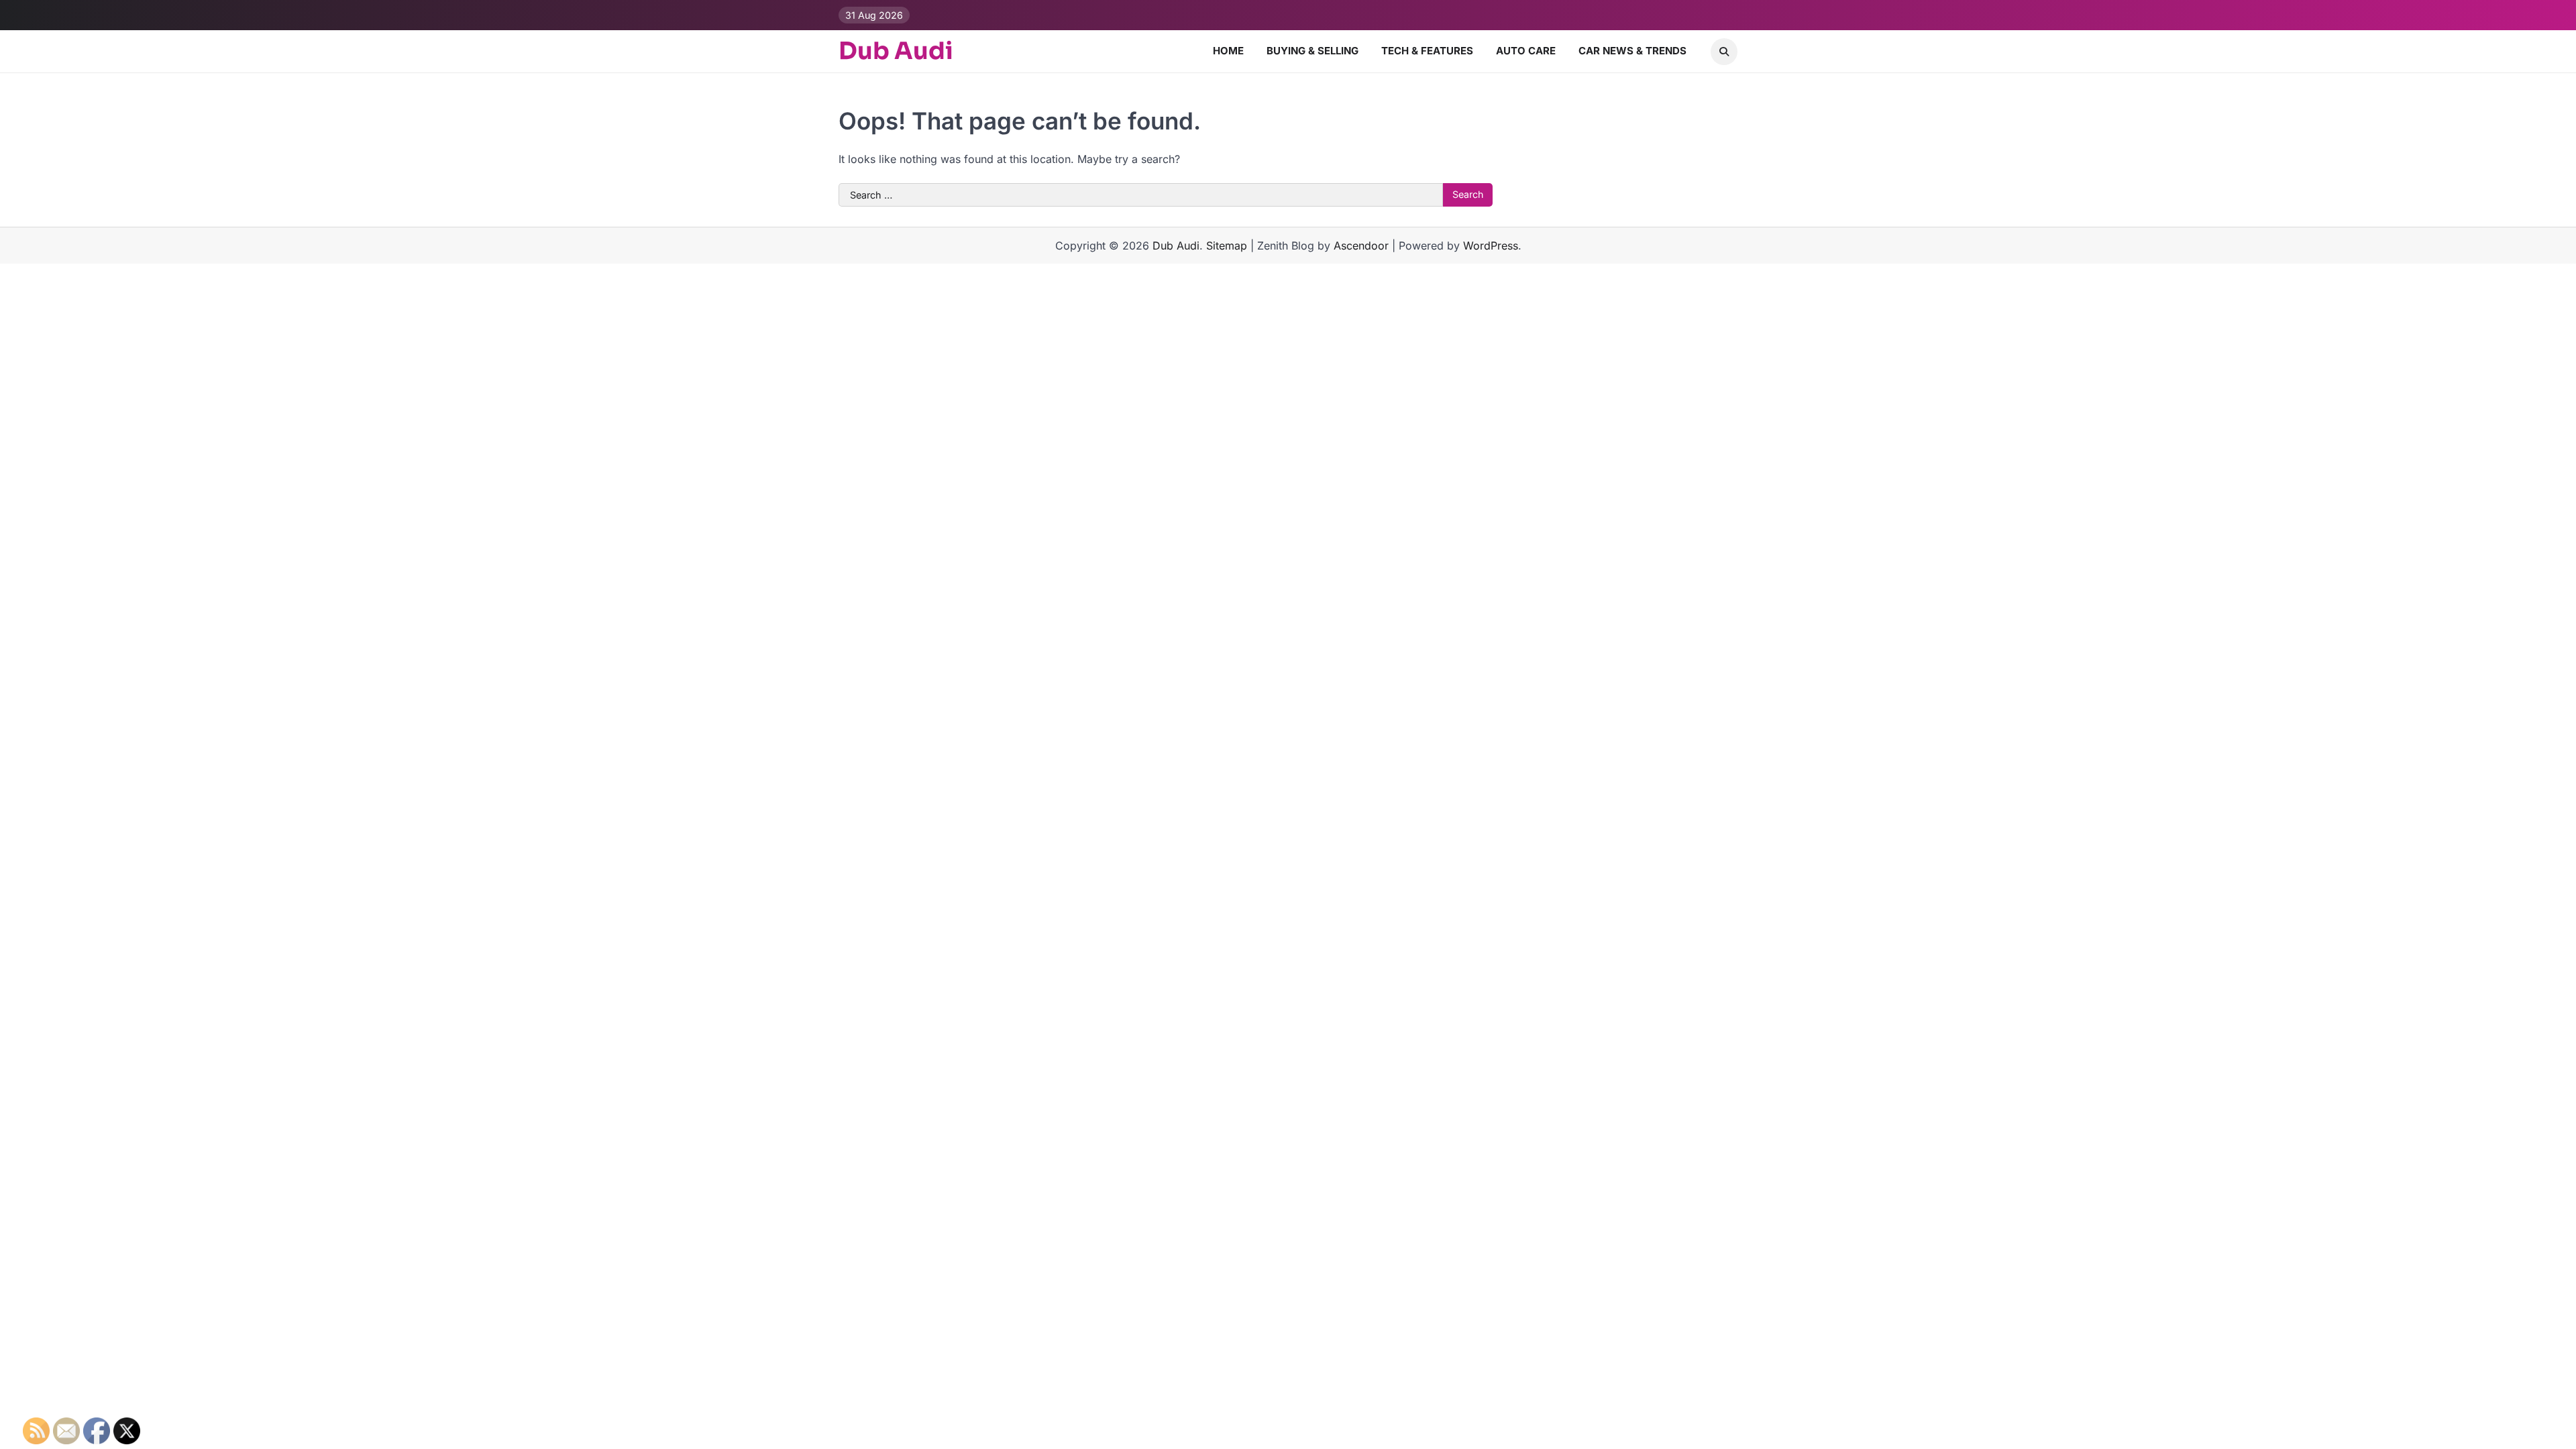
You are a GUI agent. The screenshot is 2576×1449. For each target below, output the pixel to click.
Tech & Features (1427, 51)
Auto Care (1526, 51)
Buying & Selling (1312, 51)
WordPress (1491, 246)
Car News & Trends (1632, 51)
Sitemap (1227, 246)
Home (1228, 51)
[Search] (1724, 52)
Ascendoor (1361, 246)
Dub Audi (896, 51)
